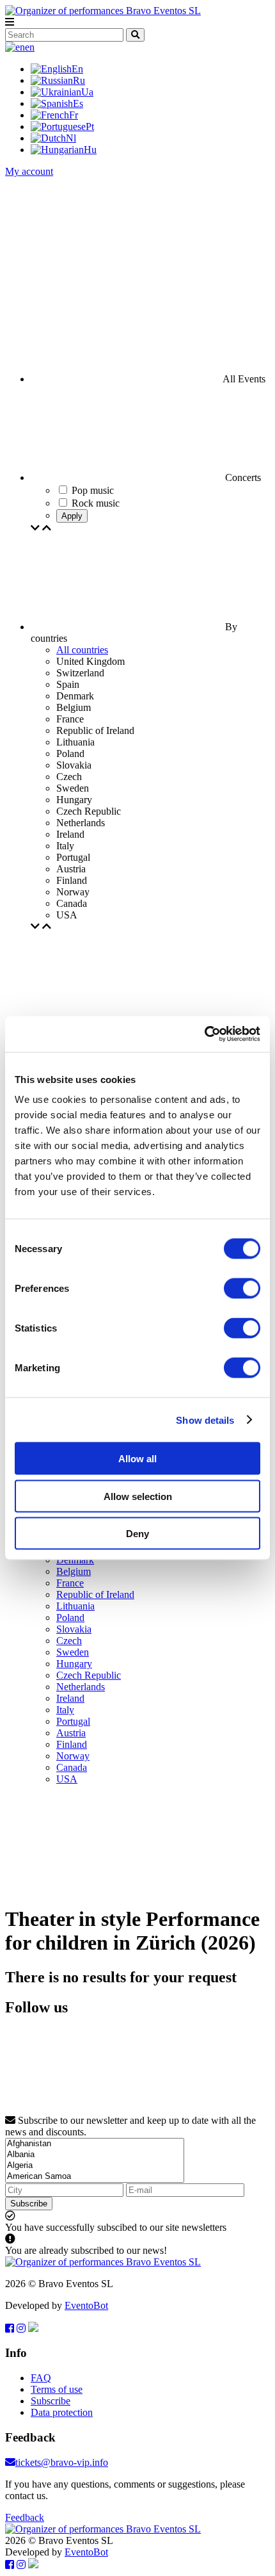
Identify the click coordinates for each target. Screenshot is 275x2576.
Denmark (75, 1560)
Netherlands (81, 1687)
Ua (87, 92)
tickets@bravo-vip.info (62, 2462)
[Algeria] (95, 2166)
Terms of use (57, 2389)
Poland (70, 1618)
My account (29, 171)
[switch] (242, 1289)
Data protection (62, 2412)
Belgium (74, 1571)
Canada (72, 1767)
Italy (65, 1710)
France (70, 1583)
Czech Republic (89, 1675)
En (77, 69)
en (30, 47)
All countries (82, 650)
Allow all (137, 1459)
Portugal (73, 1721)
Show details (205, 1420)
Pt (90, 126)
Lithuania (75, 1606)
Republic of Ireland (95, 1594)
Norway (73, 1756)
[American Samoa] (95, 2177)
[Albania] (95, 2155)
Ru (79, 80)
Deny (137, 1534)
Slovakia (74, 1629)
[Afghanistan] (95, 2144)
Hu (90, 150)
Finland (72, 1744)
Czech (69, 1641)
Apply (72, 516)
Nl (71, 138)
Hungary (74, 1664)
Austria (71, 1733)
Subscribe (29, 2204)
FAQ (41, 2378)
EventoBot (86, 2305)
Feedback (25, 2517)
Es (78, 103)
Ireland (70, 1698)
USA (67, 1779)
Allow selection (138, 1496)
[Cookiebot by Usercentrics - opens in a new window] (204, 1034)
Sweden (73, 1652)
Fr (74, 115)
